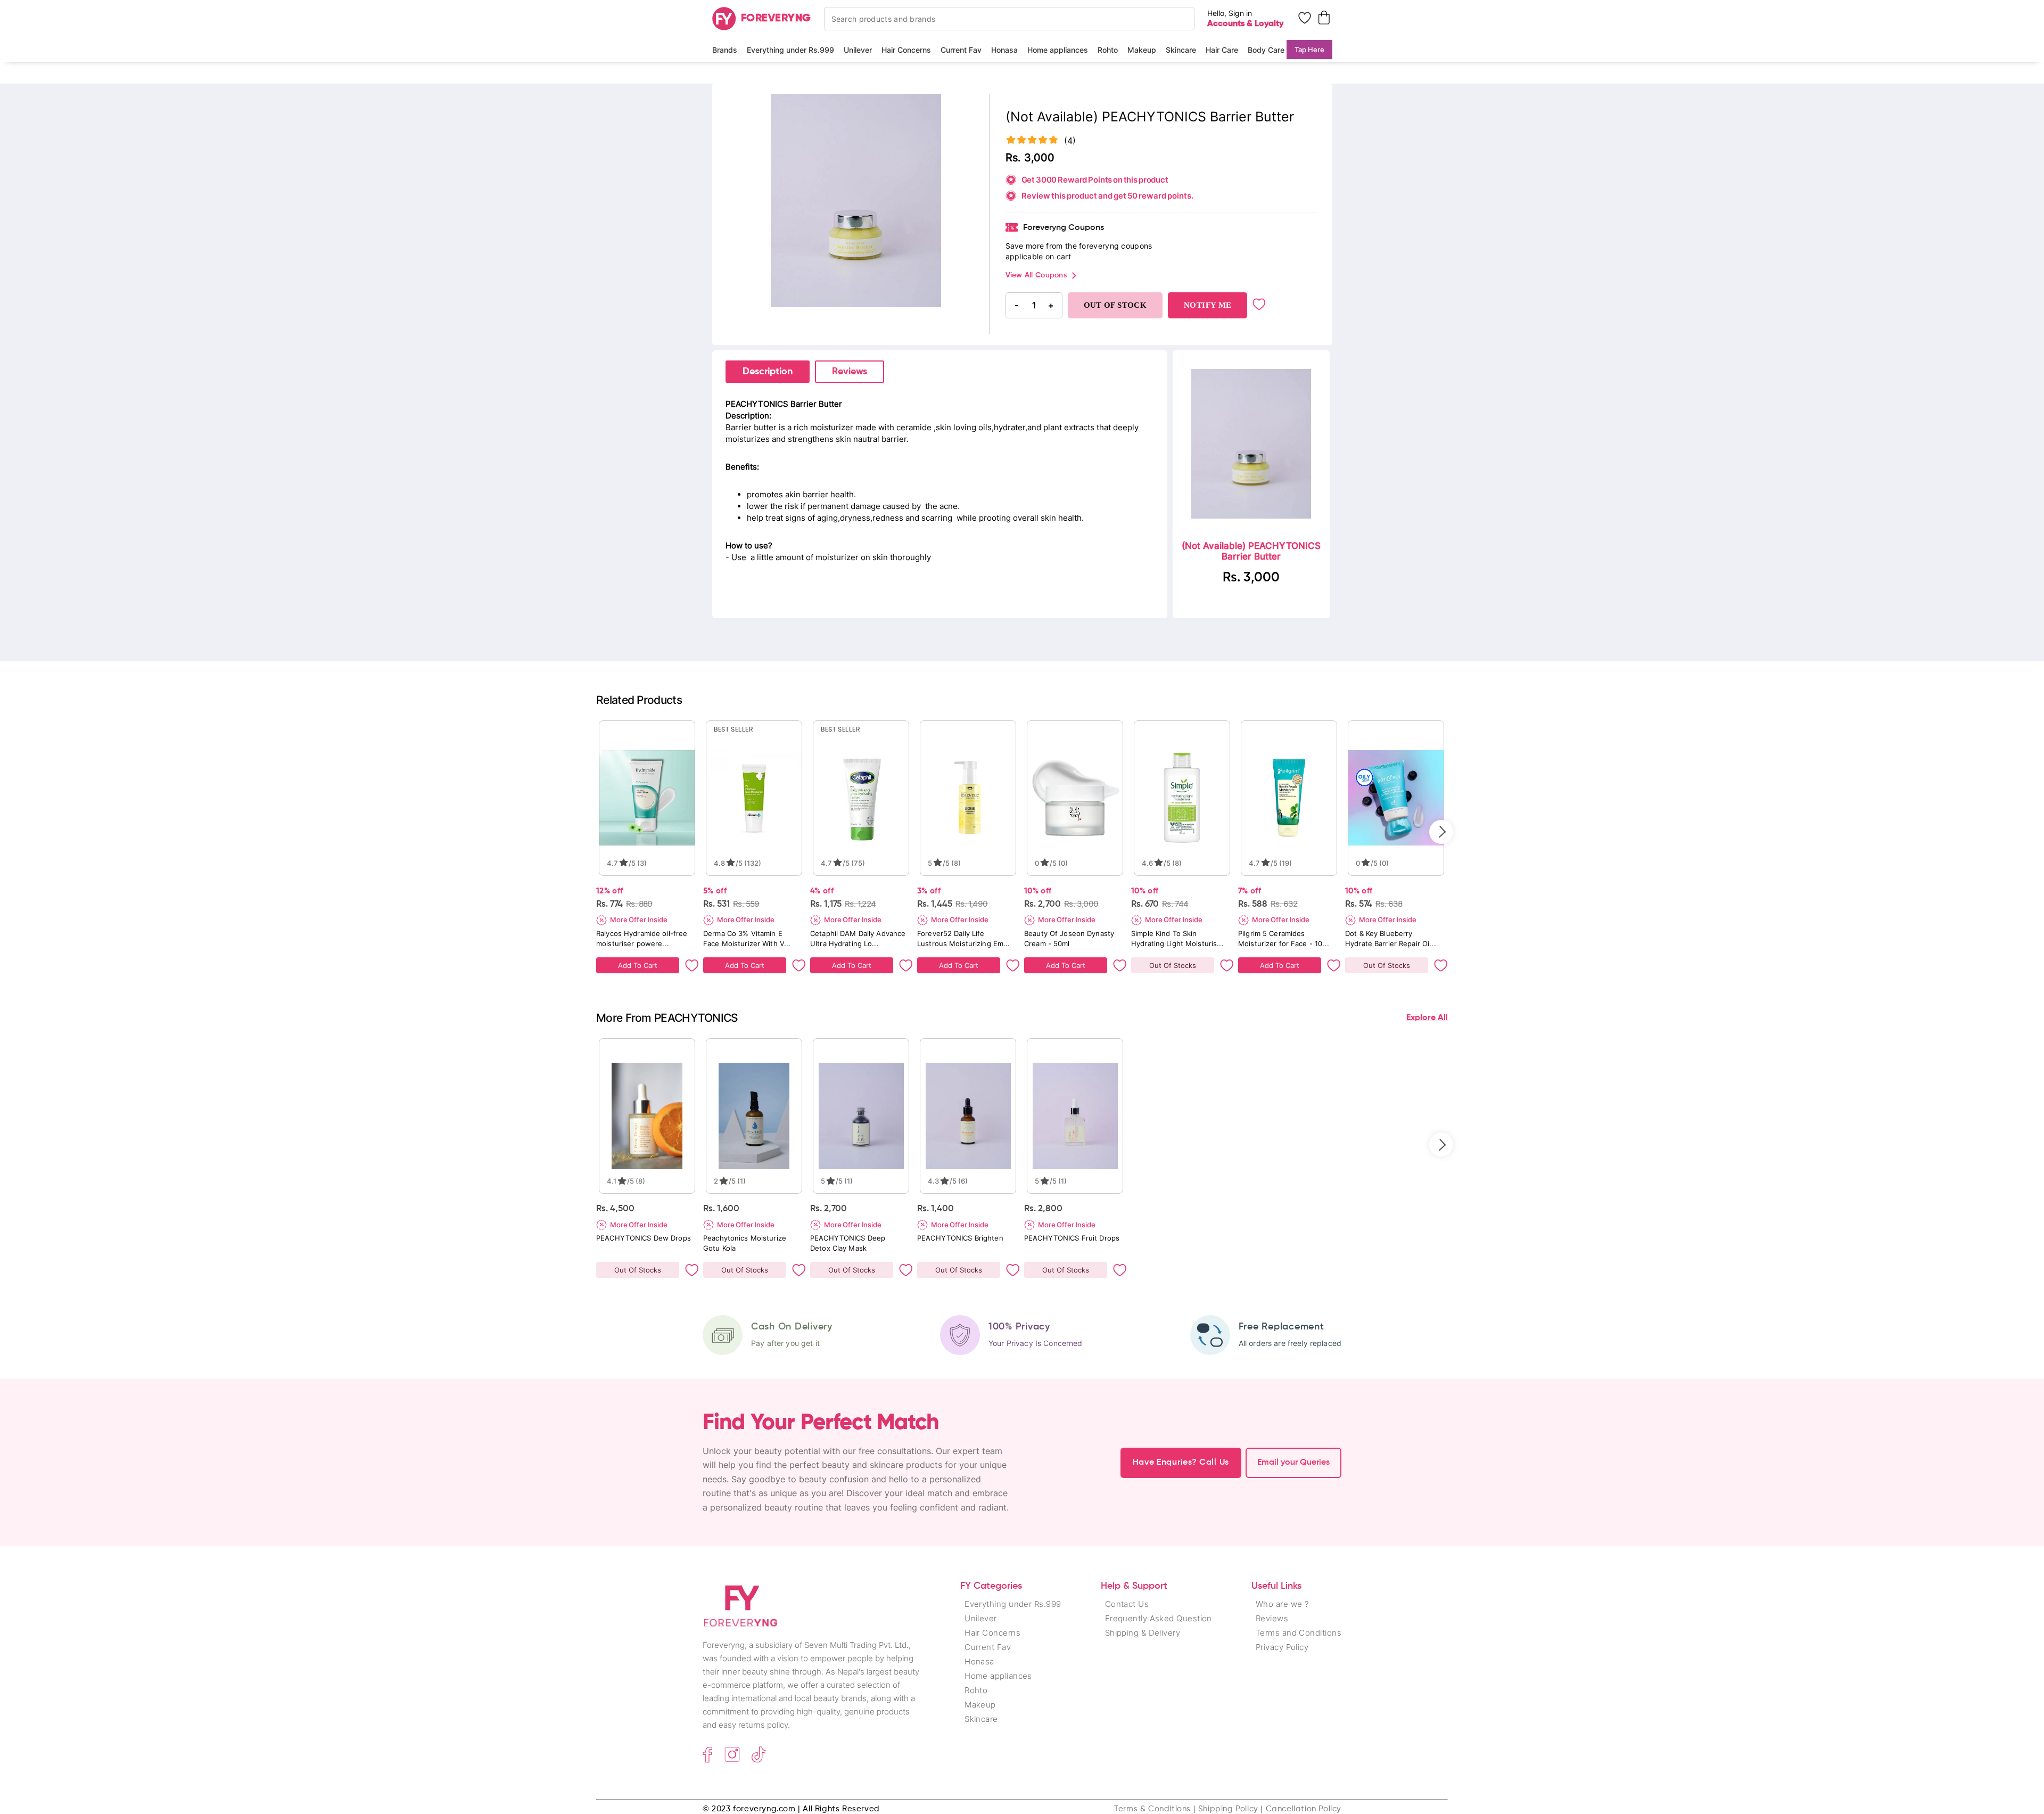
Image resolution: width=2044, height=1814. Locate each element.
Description (768, 372)
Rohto (1108, 50)
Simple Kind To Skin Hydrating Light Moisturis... (1177, 938)
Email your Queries (1293, 1463)
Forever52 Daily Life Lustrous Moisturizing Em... (964, 938)
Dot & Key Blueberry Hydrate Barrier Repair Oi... (1391, 938)
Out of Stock (1115, 305)
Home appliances (1058, 50)
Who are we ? (1282, 1604)
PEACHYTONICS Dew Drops (644, 1238)
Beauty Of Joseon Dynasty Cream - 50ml (1069, 938)
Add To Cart (638, 965)
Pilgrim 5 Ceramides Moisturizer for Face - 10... (1284, 938)
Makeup (1142, 50)
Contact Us (1127, 1604)
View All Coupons (1036, 275)
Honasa (1004, 50)
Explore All (1427, 1018)
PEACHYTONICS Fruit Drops (1072, 1238)
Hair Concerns (906, 50)
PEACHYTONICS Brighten (960, 1238)
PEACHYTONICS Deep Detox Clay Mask (848, 1243)
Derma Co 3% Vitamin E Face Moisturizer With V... (747, 938)
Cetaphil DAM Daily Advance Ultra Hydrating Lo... (858, 938)
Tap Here (1309, 50)
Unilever (858, 50)
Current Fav (961, 50)
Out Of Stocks (1173, 965)
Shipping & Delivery (1143, 1633)
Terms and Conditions (1299, 1633)
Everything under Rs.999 (790, 50)
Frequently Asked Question (1159, 1618)
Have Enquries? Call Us (1181, 1463)
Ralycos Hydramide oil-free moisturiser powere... (642, 938)
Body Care (1266, 50)
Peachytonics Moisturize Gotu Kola (745, 1243)
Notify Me (1208, 305)
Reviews (850, 372)
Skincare (1181, 50)
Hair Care (1222, 50)
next (1441, 832)
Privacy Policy (1282, 1647)
